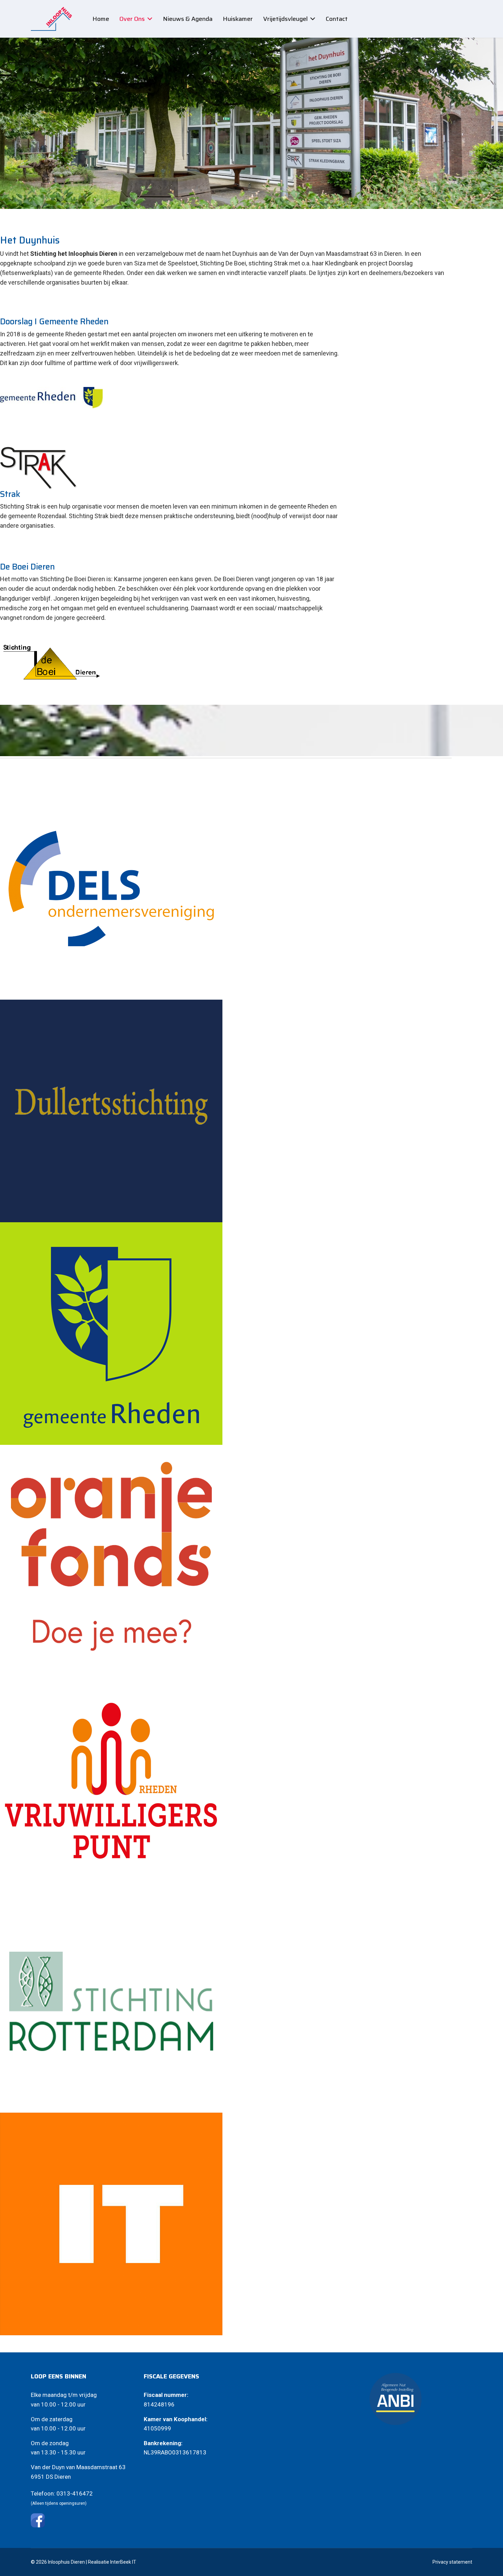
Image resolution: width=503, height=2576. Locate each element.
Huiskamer (238, 19)
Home (101, 19)
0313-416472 (75, 2493)
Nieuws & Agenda (188, 19)
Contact (337, 19)
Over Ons (132, 19)
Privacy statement (452, 2562)
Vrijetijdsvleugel (285, 19)
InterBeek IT (123, 2562)
